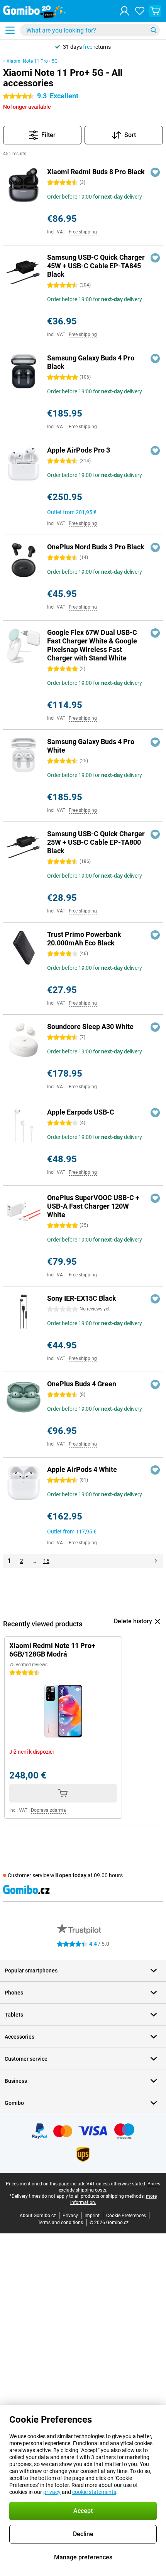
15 (46, 1561)
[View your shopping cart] (155, 11)
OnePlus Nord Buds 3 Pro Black (96, 547)
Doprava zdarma (48, 1810)
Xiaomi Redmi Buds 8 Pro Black (96, 172)
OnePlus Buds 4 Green (82, 1384)
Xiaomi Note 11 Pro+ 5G (32, 61)
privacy (52, 2492)
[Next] (156, 1561)
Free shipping (83, 232)
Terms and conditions (60, 2223)
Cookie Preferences (126, 2216)
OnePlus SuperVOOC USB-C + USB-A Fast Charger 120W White (93, 1206)
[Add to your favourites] (155, 172)
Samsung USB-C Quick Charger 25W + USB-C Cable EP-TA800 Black (96, 842)
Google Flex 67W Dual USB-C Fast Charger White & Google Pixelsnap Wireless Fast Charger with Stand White (92, 645)
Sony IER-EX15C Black (82, 1298)
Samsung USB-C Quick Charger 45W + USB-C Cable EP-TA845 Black (96, 266)
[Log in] (124, 11)
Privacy (70, 2216)
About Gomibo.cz (38, 2216)
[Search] (154, 30)
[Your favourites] (140, 11)
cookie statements (94, 2492)
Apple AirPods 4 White (82, 1469)
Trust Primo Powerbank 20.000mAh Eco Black (84, 939)
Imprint (92, 2216)
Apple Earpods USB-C (81, 1112)
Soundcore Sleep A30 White (90, 1026)
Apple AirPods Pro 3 (79, 450)
